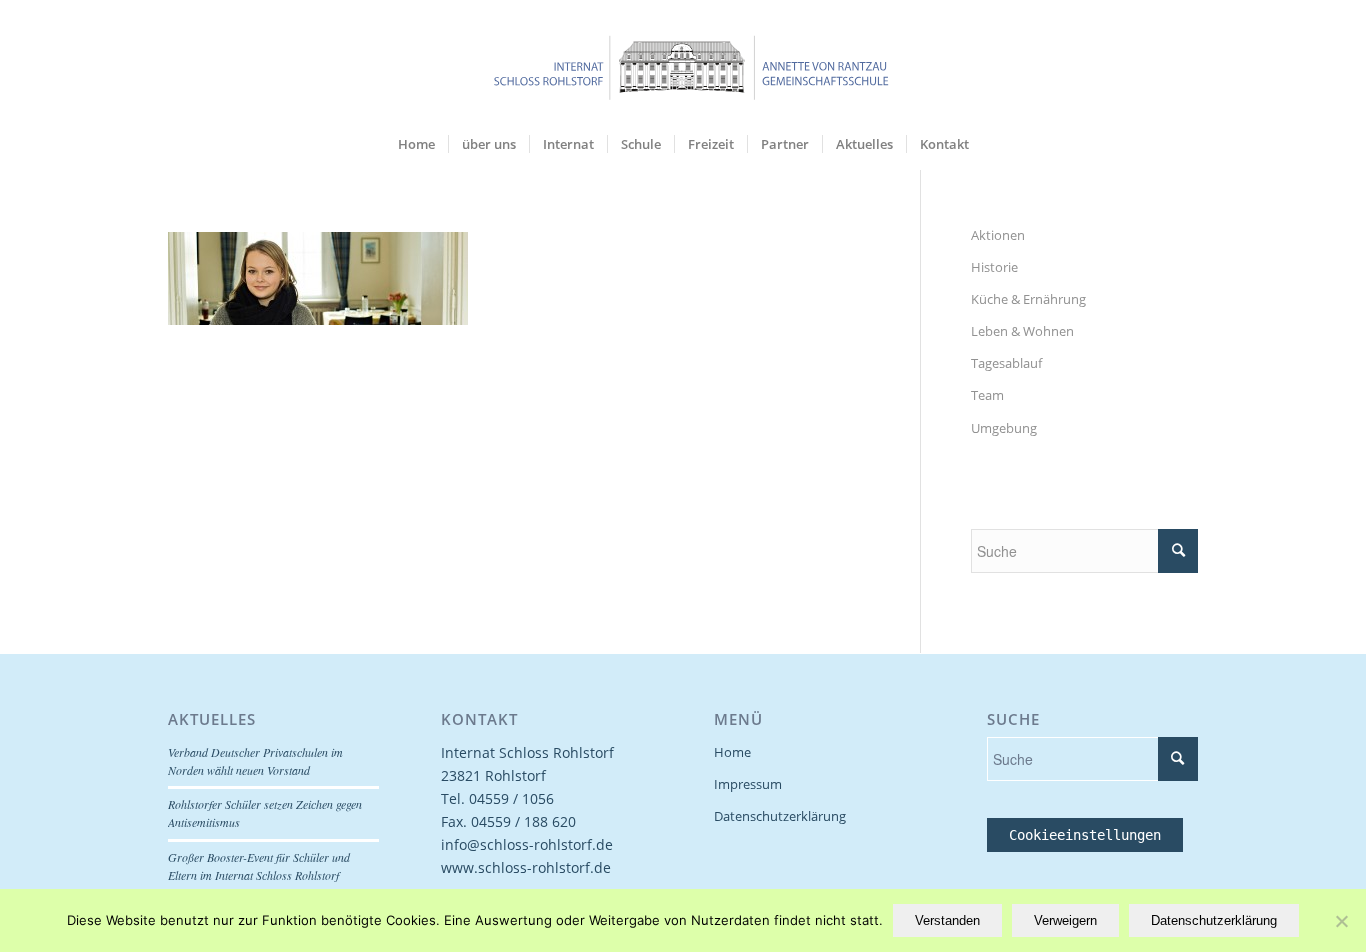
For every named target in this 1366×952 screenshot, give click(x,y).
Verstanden (947, 920)
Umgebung (1004, 428)
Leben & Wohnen (1022, 331)
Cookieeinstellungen (1085, 835)
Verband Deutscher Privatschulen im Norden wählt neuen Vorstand (255, 761)
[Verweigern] (1341, 921)
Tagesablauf (1006, 363)
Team (987, 395)
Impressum (748, 784)
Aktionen (998, 235)
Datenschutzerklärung (780, 816)
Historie (994, 267)
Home (732, 752)
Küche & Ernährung (1028, 299)
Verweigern (1065, 920)
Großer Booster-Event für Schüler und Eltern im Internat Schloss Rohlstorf (259, 866)
